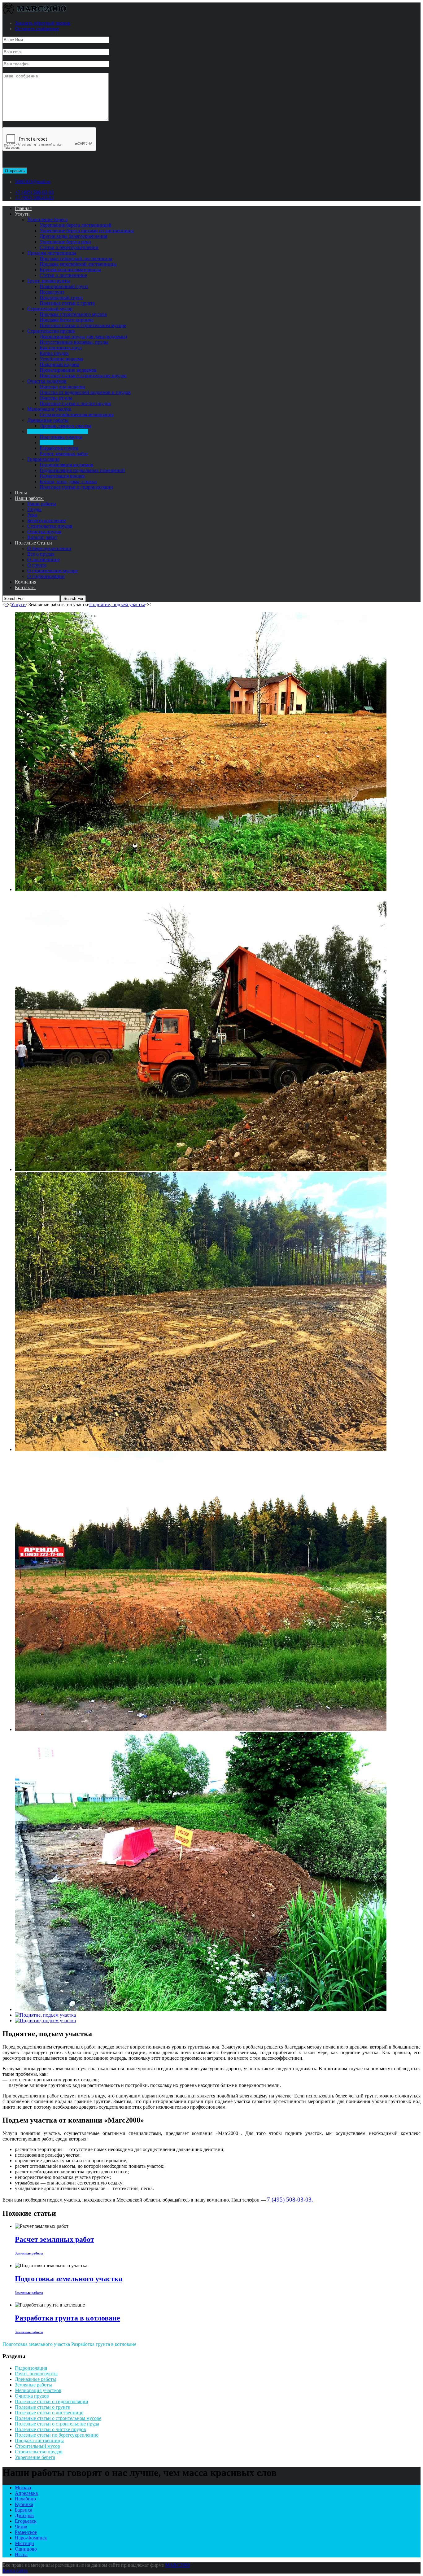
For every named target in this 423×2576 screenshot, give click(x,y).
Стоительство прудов (50, 526)
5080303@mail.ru (33, 182)
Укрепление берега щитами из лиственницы (87, 231)
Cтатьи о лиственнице (63, 275)
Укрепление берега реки (65, 242)
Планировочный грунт (64, 286)
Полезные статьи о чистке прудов (75, 403)
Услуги (22, 214)
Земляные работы (33, 2385)
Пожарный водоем (59, 364)
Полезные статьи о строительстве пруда (57, 2424)
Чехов (21, 2527)
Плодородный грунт (61, 297)
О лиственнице (44, 560)
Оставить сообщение (37, 29)
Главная (23, 208)
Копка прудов (54, 353)
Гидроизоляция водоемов (66, 465)
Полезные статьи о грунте (67, 303)
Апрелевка (26, 2493)
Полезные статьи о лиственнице (49, 2413)
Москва (23, 2488)
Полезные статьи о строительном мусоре (83, 325)
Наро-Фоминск (31, 2538)
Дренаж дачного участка (65, 426)
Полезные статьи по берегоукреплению (57, 2435)
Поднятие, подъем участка (117, 604)
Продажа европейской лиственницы (78, 264)
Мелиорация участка (49, 409)
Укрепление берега (47, 219)
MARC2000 (177, 2565)
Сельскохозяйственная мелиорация (77, 415)
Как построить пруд (61, 348)
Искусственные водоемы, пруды (74, 342)
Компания (26, 582)
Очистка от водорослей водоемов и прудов (85, 392)
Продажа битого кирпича (67, 320)
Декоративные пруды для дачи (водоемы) (83, 337)
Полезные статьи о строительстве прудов (83, 376)
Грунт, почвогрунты (49, 281)
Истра (21, 2554)
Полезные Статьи (33, 543)
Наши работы (29, 498)
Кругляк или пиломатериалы (70, 270)
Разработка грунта (59, 448)
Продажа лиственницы (52, 253)
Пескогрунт (52, 292)
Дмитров (24, 2515)
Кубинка (24, 2504)
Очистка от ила (56, 398)
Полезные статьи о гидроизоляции (76, 487)
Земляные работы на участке (58, 431)
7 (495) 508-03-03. (290, 2200)
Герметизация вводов (62, 476)
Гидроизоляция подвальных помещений (82, 470)
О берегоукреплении (49, 548)
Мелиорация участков (38, 2390)
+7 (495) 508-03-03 (34, 192)
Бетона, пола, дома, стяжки (68, 481)
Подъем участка (57, 442)
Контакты (25, 587)
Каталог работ (42, 537)
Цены (21, 493)
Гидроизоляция (43, 459)
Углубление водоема (61, 359)
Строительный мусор (50, 309)
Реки (32, 515)
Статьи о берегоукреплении (69, 247)
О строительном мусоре (52, 571)
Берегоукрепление (47, 520)
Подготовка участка (61, 437)
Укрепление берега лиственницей (76, 225)
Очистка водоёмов (47, 381)
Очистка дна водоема (62, 387)
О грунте (37, 565)
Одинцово (26, 2549)
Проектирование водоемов (68, 370)
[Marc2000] (40, 13)
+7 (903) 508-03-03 (34, 198)
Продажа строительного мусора (73, 314)
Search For (73, 599)
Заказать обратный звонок (43, 23)
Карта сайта (15, 2571)
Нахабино (25, 2499)
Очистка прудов (44, 532)
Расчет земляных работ (64, 454)
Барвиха (24, 2510)
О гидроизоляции (46, 576)
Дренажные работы (48, 420)
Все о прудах (41, 554)
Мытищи (24, 2543)
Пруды (34, 509)
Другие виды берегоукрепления (73, 236)
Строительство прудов (51, 331)
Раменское (26, 2532)
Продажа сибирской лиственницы (76, 258)
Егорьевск (26, 2521)
